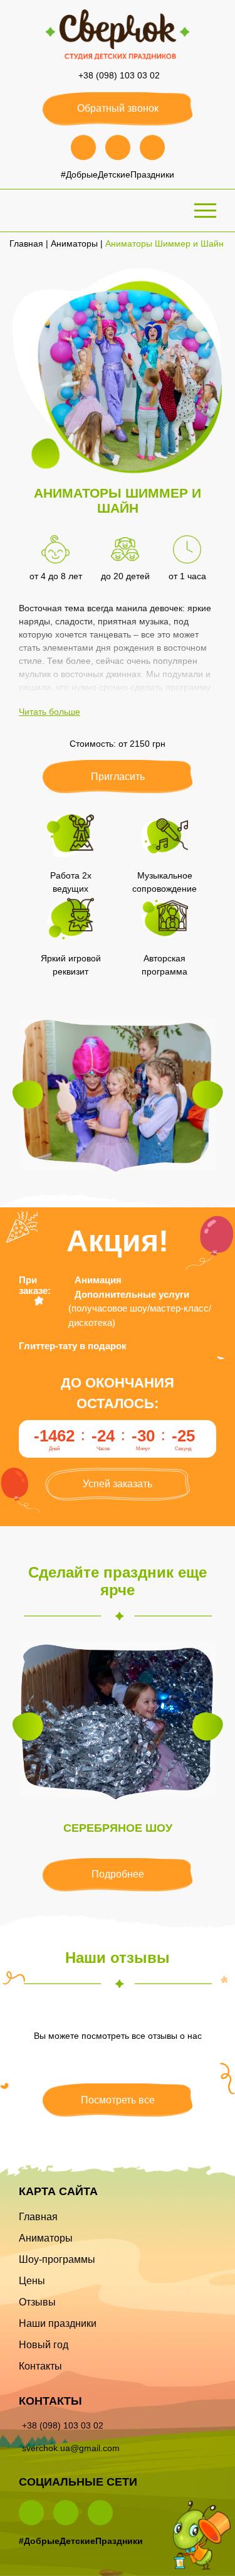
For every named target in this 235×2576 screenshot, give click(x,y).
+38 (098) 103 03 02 (119, 75)
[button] (28, 1095)
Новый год (44, 2345)
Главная (26, 243)
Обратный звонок (118, 108)
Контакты (40, 2366)
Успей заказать (118, 1484)
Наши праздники (58, 2323)
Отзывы (37, 2302)
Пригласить (118, 777)
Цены (32, 2281)
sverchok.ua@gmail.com (71, 2448)
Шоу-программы (57, 2259)
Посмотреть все (118, 2100)
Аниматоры (74, 243)
